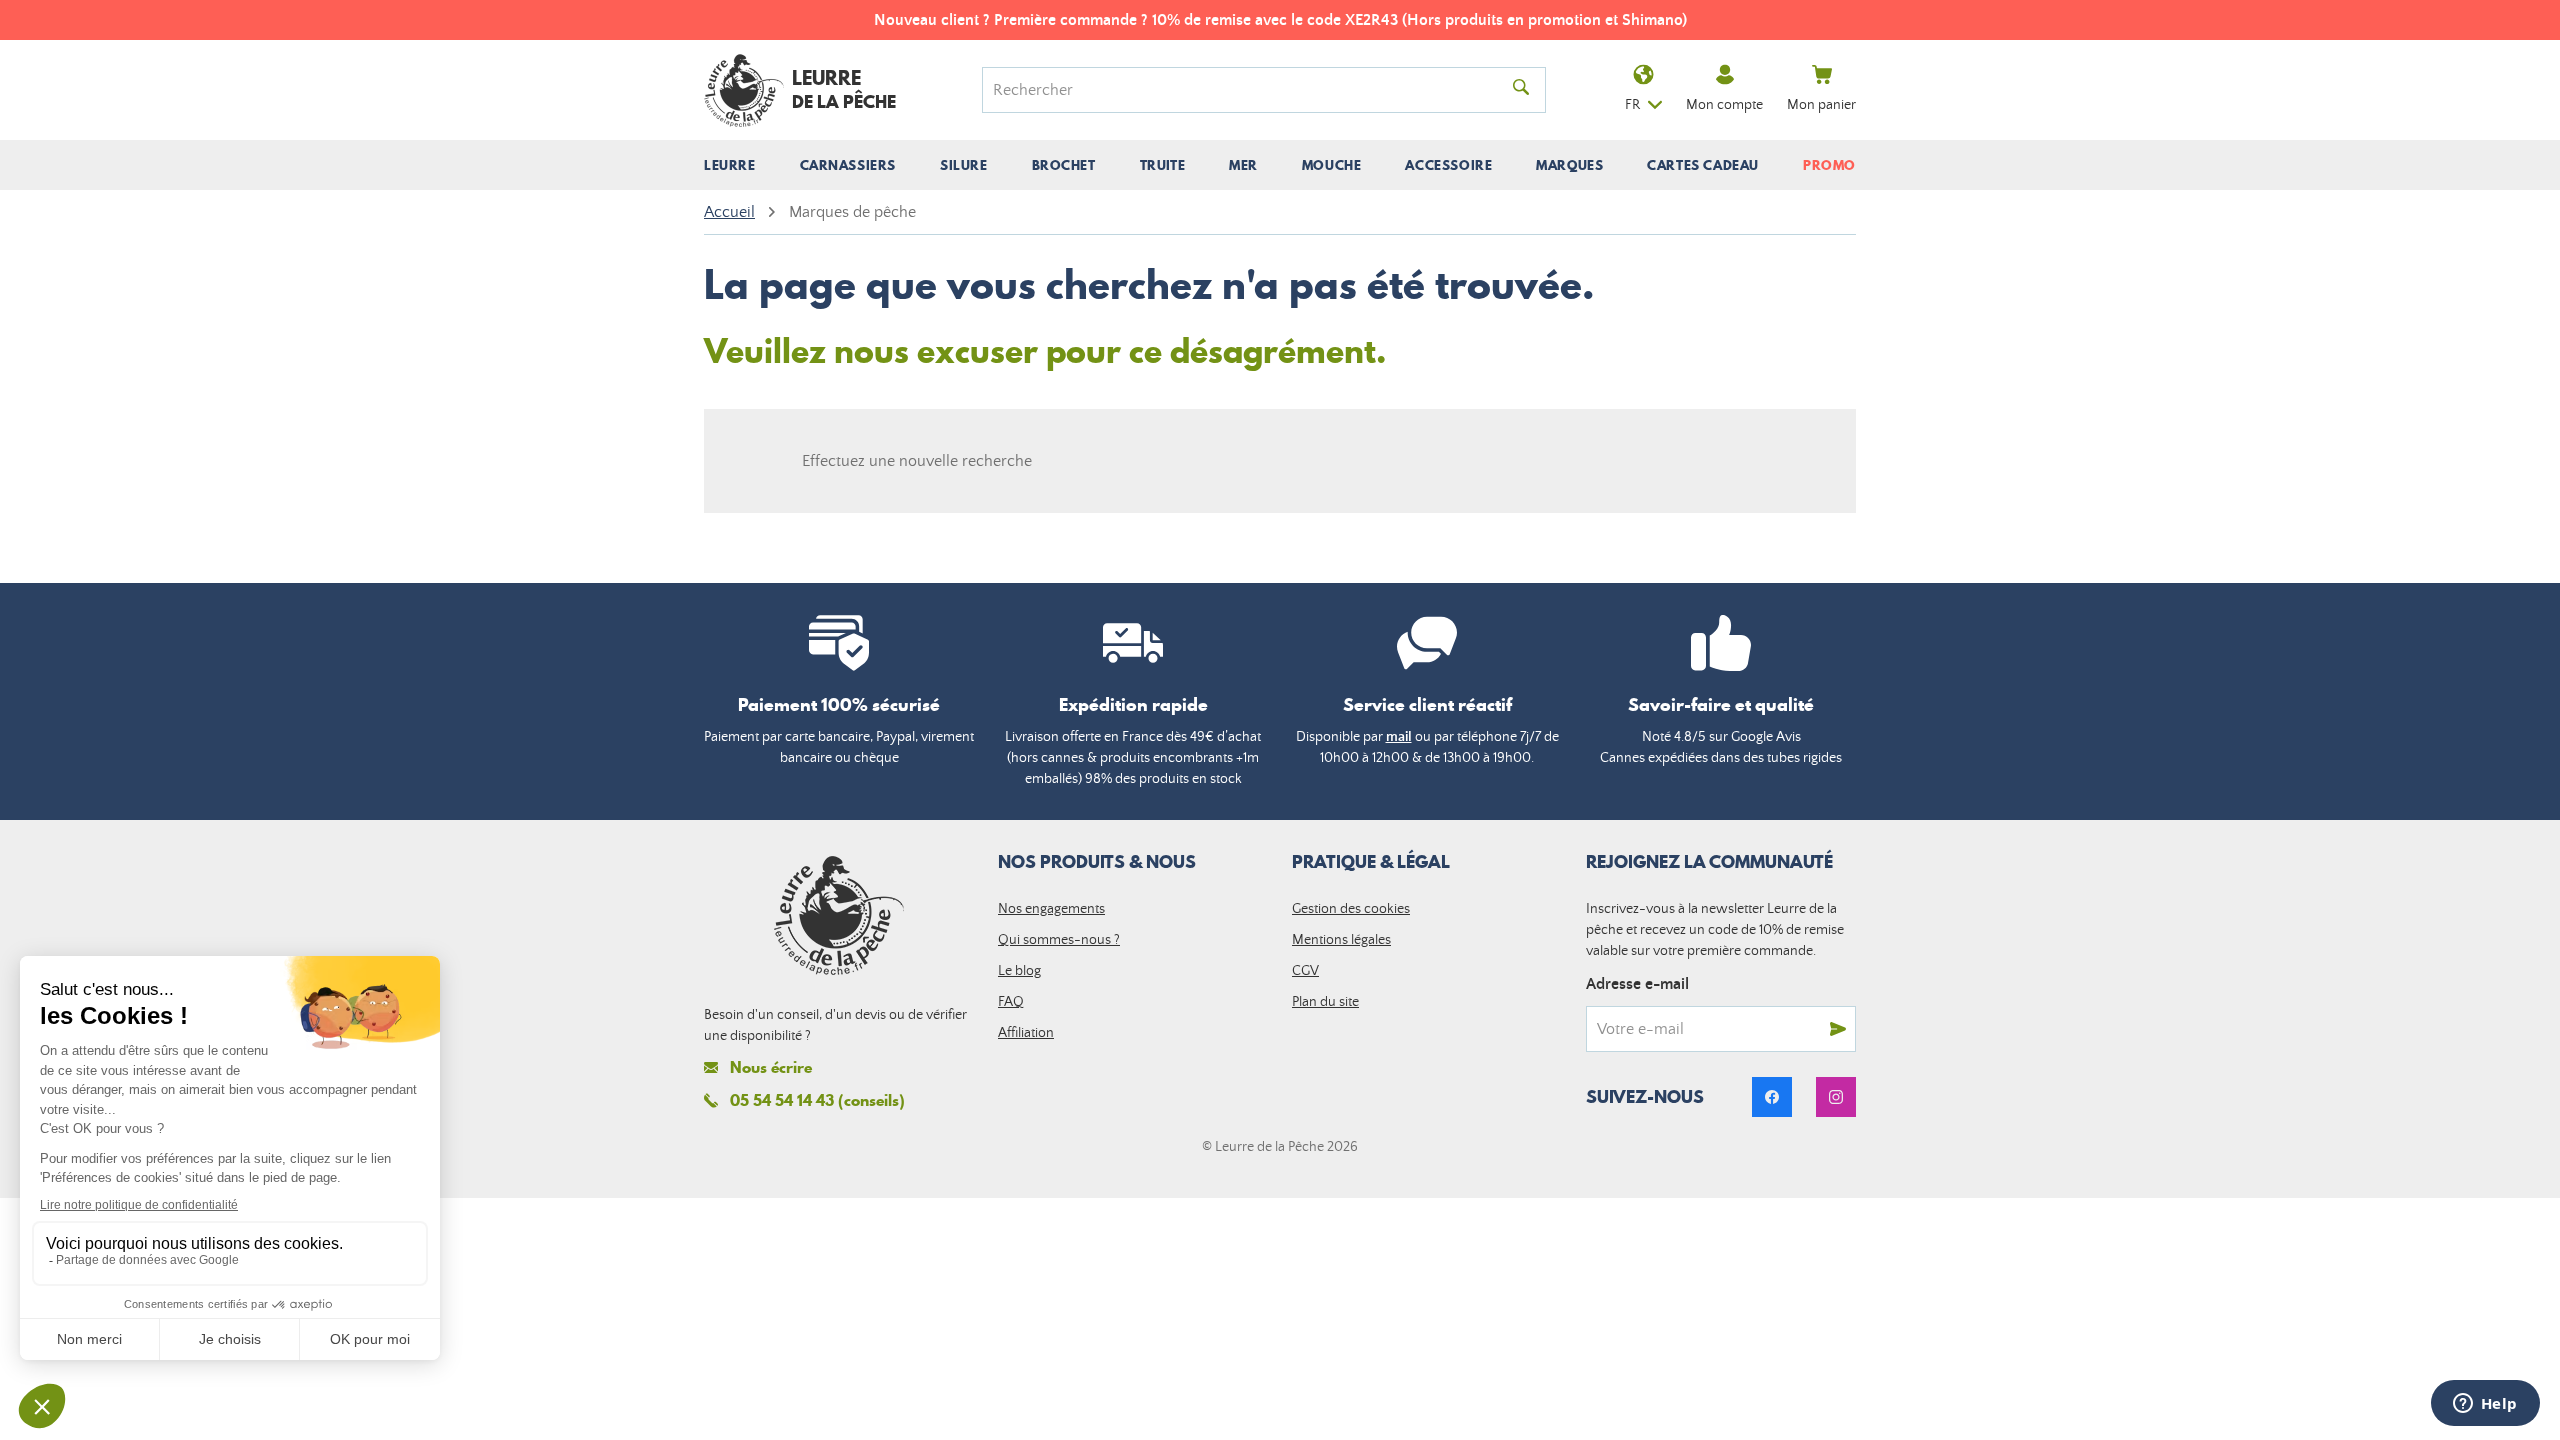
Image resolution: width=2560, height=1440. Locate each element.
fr (1632, 105)
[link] (1772, 1097)
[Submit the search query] (1521, 90)
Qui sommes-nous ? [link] (1059, 940)
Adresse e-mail (1637, 984)
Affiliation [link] (1026, 1033)
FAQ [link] (1011, 1002)
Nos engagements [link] (1051, 909)
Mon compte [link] (1724, 105)
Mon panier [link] (1821, 105)
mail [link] (1399, 737)
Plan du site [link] (1325, 1002)
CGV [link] (1305, 971)
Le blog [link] (1019, 971)
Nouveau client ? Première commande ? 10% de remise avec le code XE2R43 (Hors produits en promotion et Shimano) (1280, 20)
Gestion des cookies (1351, 909)
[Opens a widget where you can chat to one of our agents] (2485, 1405)
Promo (1829, 165)
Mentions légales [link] (1341, 940)
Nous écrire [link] (771, 1067)
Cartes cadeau (1703, 165)
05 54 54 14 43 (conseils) (817, 1100)
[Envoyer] (1838, 1029)
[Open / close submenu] (730, 165)
